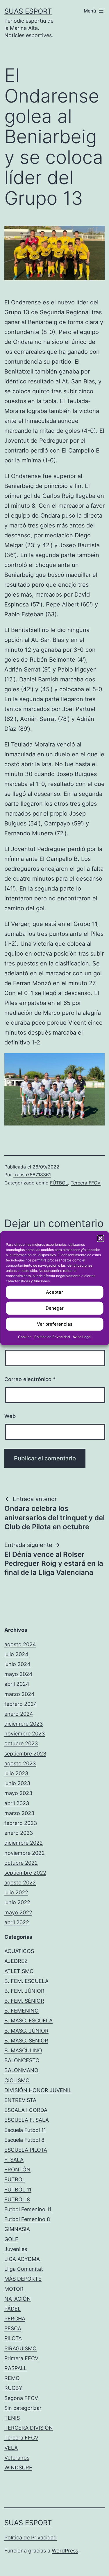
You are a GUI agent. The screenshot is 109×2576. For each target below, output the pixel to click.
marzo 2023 (19, 1813)
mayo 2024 (18, 1674)
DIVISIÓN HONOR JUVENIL (38, 2090)
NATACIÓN (18, 2299)
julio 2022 (16, 1892)
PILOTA (13, 2338)
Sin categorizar (23, 2408)
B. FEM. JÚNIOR (24, 1991)
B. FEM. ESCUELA (26, 1981)
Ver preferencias (55, 1324)
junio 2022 (17, 1902)
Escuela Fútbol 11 (25, 2130)
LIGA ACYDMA (22, 2259)
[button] (100, 1238)
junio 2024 (17, 1664)
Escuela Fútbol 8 (24, 2140)
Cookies (25, 1337)
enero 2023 (19, 1833)
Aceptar (54, 1292)
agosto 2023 (20, 1763)
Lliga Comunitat (24, 2269)
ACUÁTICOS (19, 1951)
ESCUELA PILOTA (26, 2150)
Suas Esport (28, 11)
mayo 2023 (18, 1793)
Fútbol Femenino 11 (28, 2209)
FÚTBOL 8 (17, 2199)
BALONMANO (21, 2070)
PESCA (13, 2328)
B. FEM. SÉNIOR (24, 2001)
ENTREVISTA (20, 2100)
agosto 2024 (20, 1644)
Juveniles (16, 2249)
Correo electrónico (30, 1379)
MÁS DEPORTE (23, 2279)
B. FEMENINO (22, 2011)
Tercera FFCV (86, 1183)
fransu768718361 (32, 1175)
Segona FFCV (21, 2398)
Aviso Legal (82, 1337)
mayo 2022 (18, 1912)
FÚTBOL (59, 1183)
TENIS (12, 2418)
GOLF (11, 2239)
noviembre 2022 (25, 1853)
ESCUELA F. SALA (27, 2120)
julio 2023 (16, 1773)
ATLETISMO (19, 1971)
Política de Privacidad (52, 1337)
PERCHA (15, 2319)
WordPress (65, 2551)
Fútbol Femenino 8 (27, 2219)
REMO (12, 2378)
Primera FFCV (21, 2358)
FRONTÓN (17, 2170)
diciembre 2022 (24, 1843)
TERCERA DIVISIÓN (29, 2428)
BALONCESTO (22, 2060)
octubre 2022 (21, 1863)
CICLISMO (17, 2080)
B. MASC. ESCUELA (28, 2021)
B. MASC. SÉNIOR (26, 2041)
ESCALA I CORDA (26, 2110)
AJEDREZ (16, 1961)
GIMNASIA (17, 2229)
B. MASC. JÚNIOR (26, 2031)
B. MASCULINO (23, 2050)
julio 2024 (16, 1654)
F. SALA (14, 2160)
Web (10, 1416)
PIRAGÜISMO (20, 2348)
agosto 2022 (20, 1883)
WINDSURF (18, 2468)
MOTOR (14, 2289)
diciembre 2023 (24, 1724)
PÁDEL (12, 2309)
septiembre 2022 (25, 1873)
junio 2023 (17, 1783)
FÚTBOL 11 (18, 2190)
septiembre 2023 (25, 1754)
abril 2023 (17, 1803)
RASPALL (16, 2368)
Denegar (55, 1308)
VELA (11, 2448)
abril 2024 (17, 1684)
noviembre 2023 (25, 1734)
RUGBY (13, 2388)
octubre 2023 (21, 1743)
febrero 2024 (21, 1704)
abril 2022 (17, 1922)
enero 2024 (19, 1714)
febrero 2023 (21, 1823)
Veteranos (17, 2458)
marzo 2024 (19, 1694)
